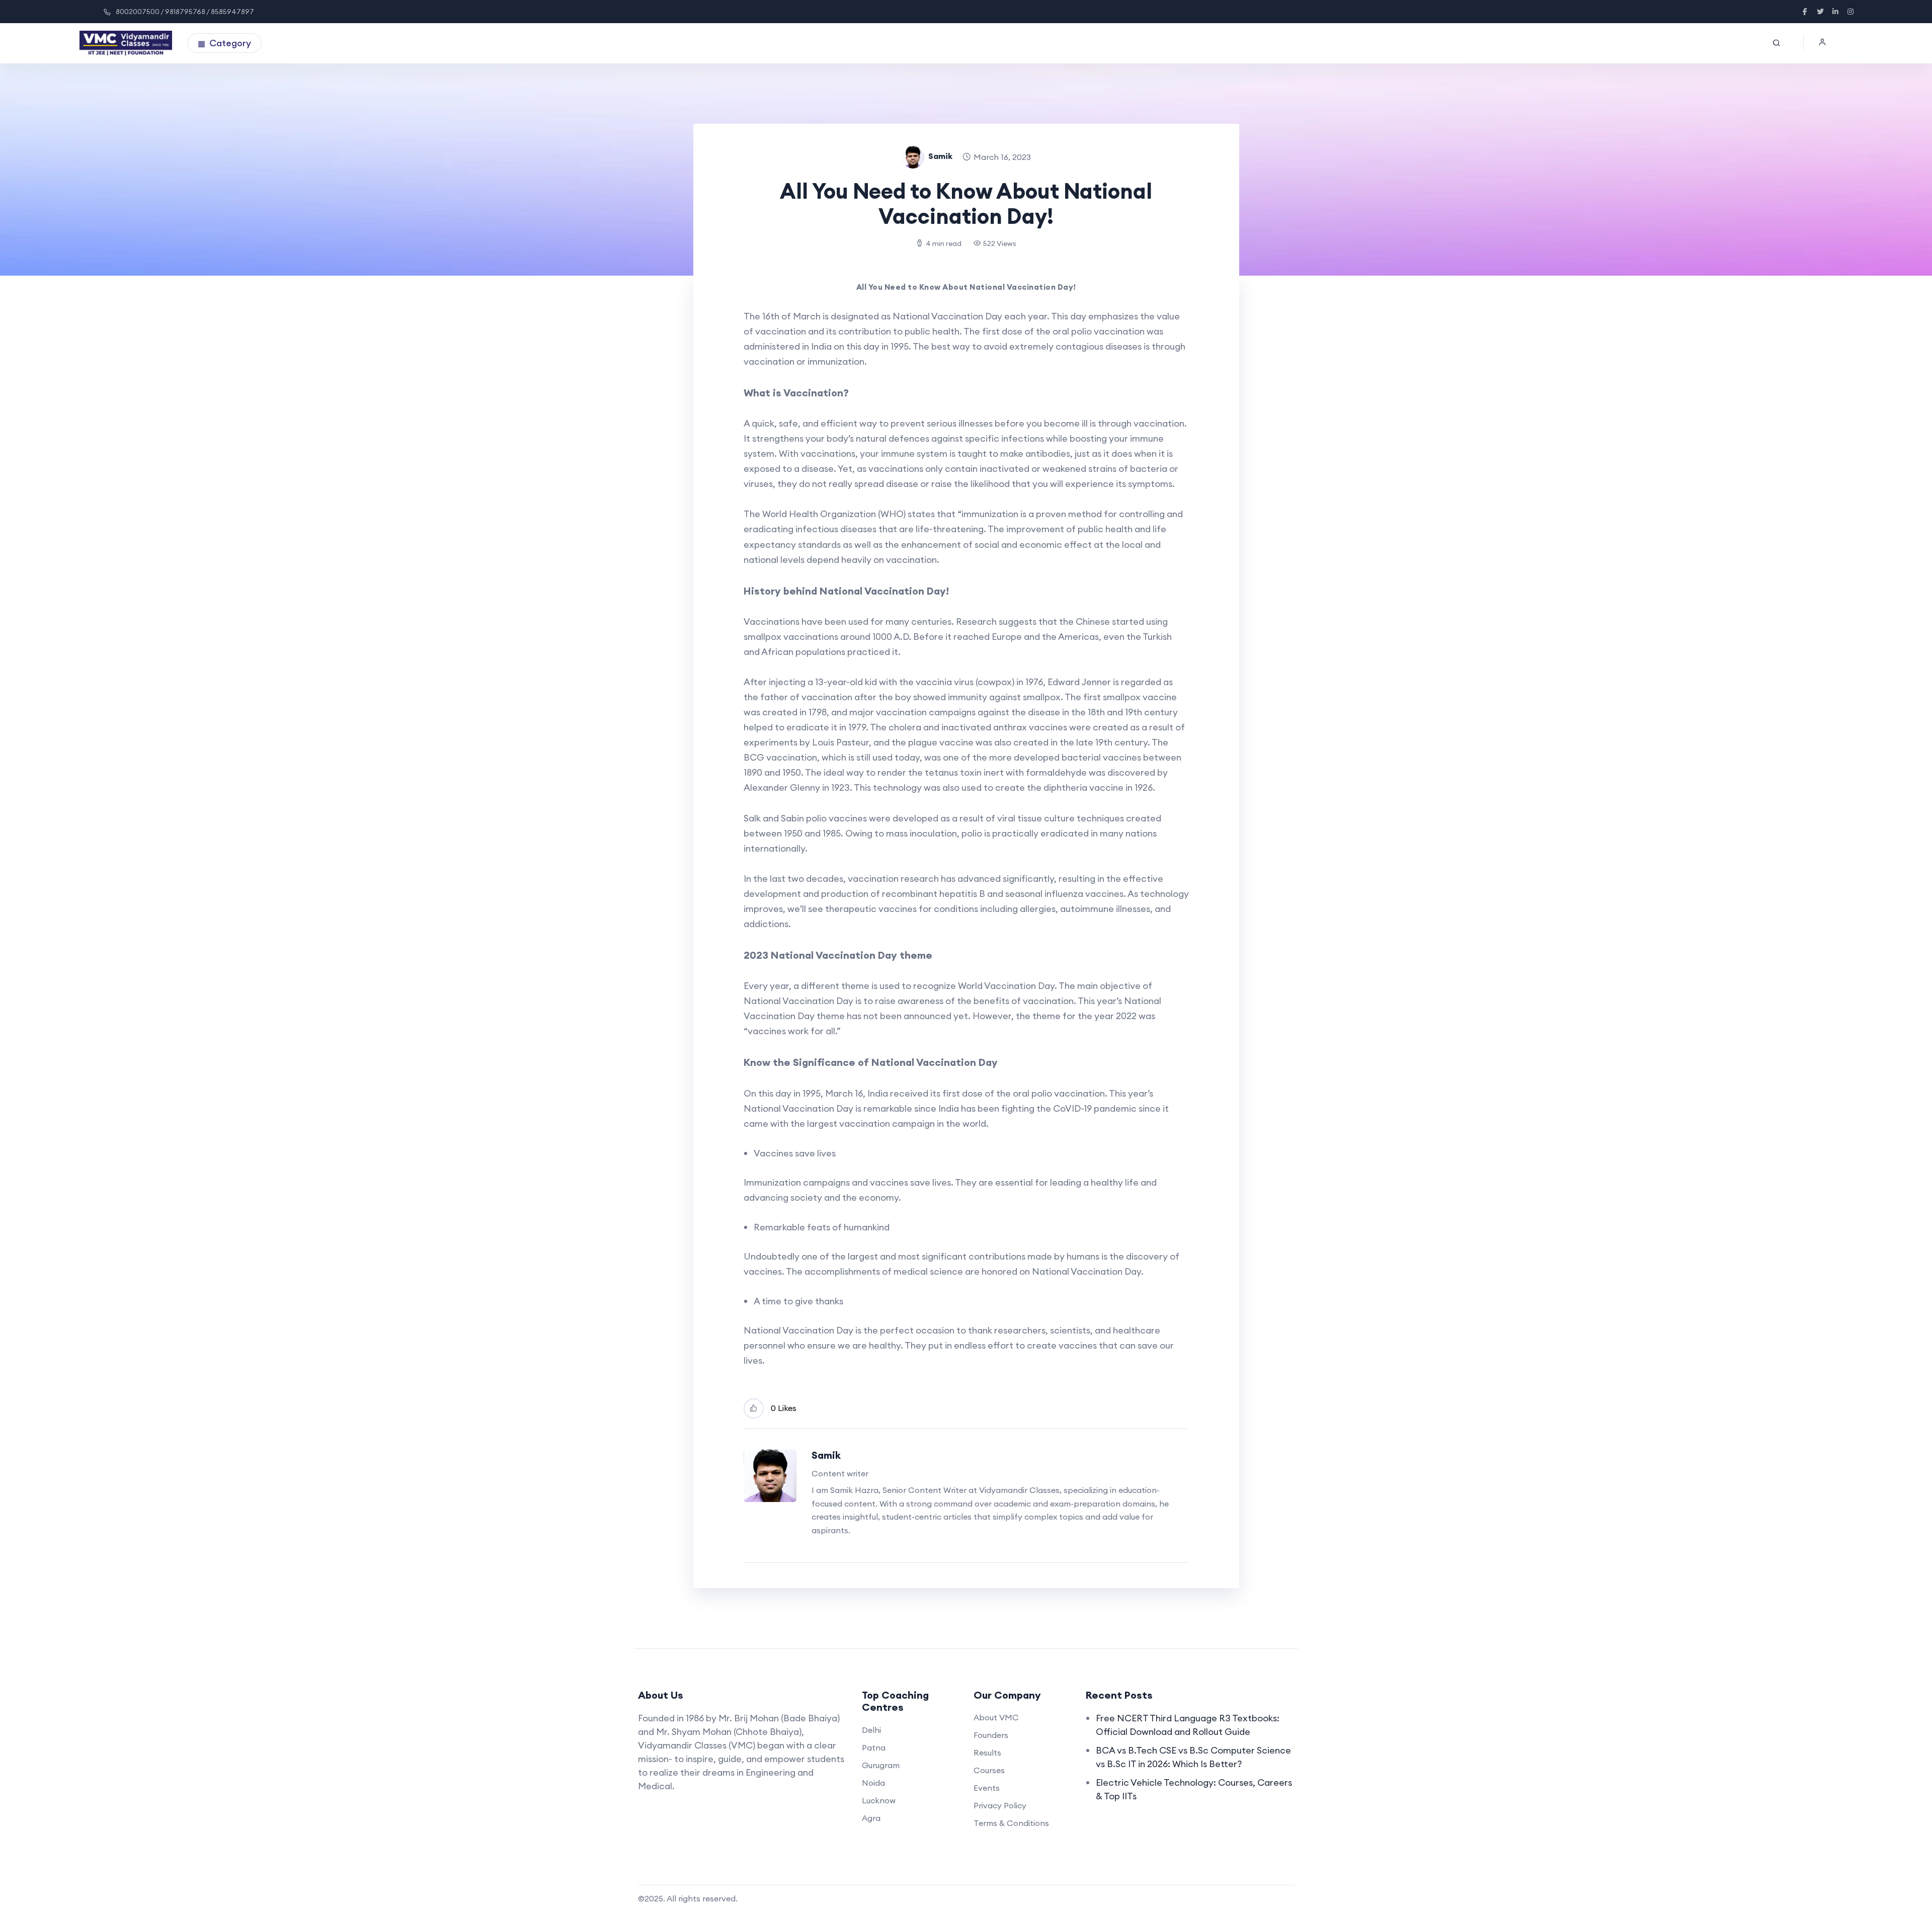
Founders (991, 1735)
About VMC (996, 1717)
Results (987, 1753)
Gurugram (881, 1765)
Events (987, 1788)
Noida (873, 1783)
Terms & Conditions (1011, 1823)
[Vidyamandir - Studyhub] (126, 43)
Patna (874, 1747)
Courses (989, 1770)
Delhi (871, 1730)
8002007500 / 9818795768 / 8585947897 (185, 12)
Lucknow (879, 1800)
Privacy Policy (1000, 1805)
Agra (871, 1818)
